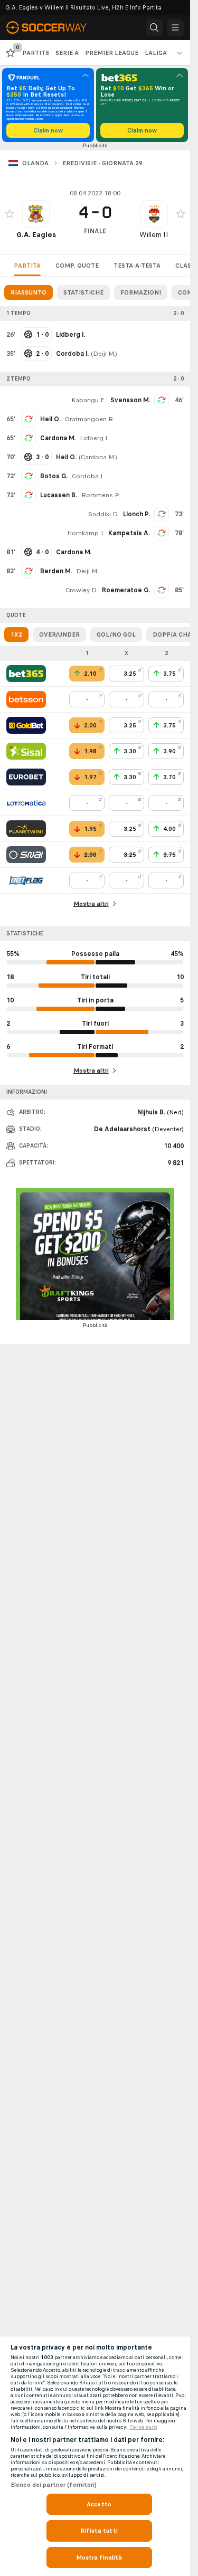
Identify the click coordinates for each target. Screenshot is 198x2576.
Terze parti (143, 2427)
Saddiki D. (103, 514)
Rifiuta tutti (99, 2531)
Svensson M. (130, 400)
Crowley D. (82, 590)
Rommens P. (101, 495)
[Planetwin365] (26, 829)
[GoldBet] (26, 725)
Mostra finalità (99, 2558)
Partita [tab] (27, 266)
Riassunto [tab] (29, 292)
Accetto (99, 2504)
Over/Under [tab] (59, 634)
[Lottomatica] (26, 803)
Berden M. (56, 571)
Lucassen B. (59, 495)
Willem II (154, 235)
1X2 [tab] (16, 634)
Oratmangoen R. (90, 419)
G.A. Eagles (36, 235)
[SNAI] (26, 855)
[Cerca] (154, 27)
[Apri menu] (175, 27)
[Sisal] (26, 751)
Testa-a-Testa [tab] (137, 266)
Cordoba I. (88, 476)
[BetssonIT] (26, 699)
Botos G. (54, 476)
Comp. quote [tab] (77, 266)
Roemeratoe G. (126, 590)
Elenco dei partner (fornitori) (54, 2485)
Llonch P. (136, 514)
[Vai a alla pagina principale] (53, 27)
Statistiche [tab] (83, 292)
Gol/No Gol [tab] (116, 634)
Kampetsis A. (129, 533)
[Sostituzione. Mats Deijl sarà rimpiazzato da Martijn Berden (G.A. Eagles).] (29, 571)
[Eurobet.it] (26, 777)
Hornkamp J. (86, 533)
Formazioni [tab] (141, 292)
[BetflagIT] (26, 880)
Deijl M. (104, 354)
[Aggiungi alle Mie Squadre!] (10, 214)
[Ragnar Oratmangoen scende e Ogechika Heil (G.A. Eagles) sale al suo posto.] (29, 419)
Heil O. (50, 419)
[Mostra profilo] (36, 214)
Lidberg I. (94, 438)
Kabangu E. (89, 400)
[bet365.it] (26, 674)
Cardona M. (58, 438)
